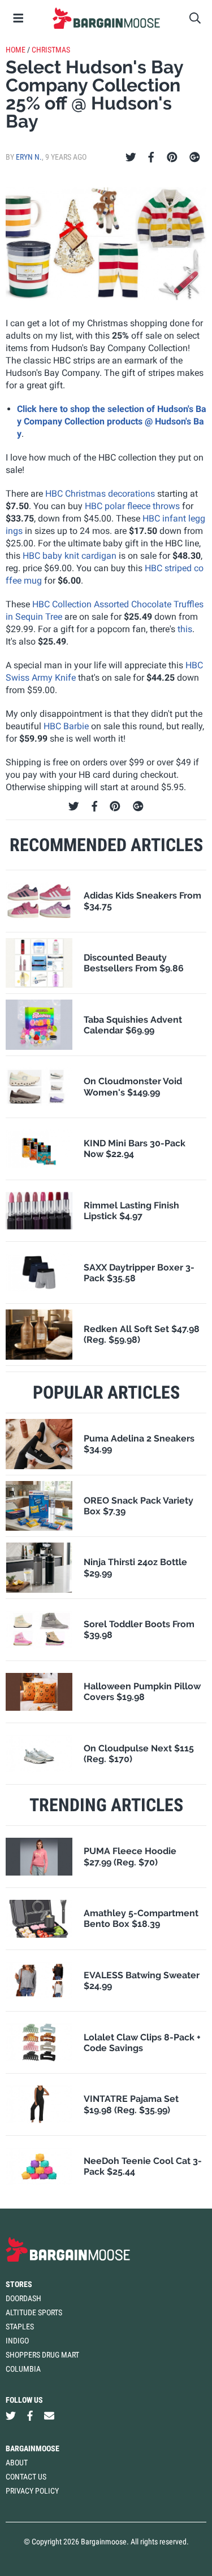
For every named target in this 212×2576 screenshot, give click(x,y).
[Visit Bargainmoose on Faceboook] (30, 2416)
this (185, 629)
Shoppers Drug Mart (42, 2355)
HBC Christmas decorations (100, 494)
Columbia (23, 2369)
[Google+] (195, 157)
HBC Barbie (66, 726)
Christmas (51, 50)
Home (16, 50)
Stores (19, 2284)
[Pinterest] (172, 157)
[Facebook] (151, 157)
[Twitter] (131, 157)
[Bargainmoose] (106, 18)
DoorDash (23, 2298)
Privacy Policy (32, 2491)
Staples (20, 2327)
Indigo (17, 2341)
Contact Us (26, 2477)
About (17, 2463)
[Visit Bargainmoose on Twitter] (11, 2416)
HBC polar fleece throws (132, 506)
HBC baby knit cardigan (70, 556)
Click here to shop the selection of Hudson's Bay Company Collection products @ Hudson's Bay (112, 421)
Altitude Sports (34, 2312)
